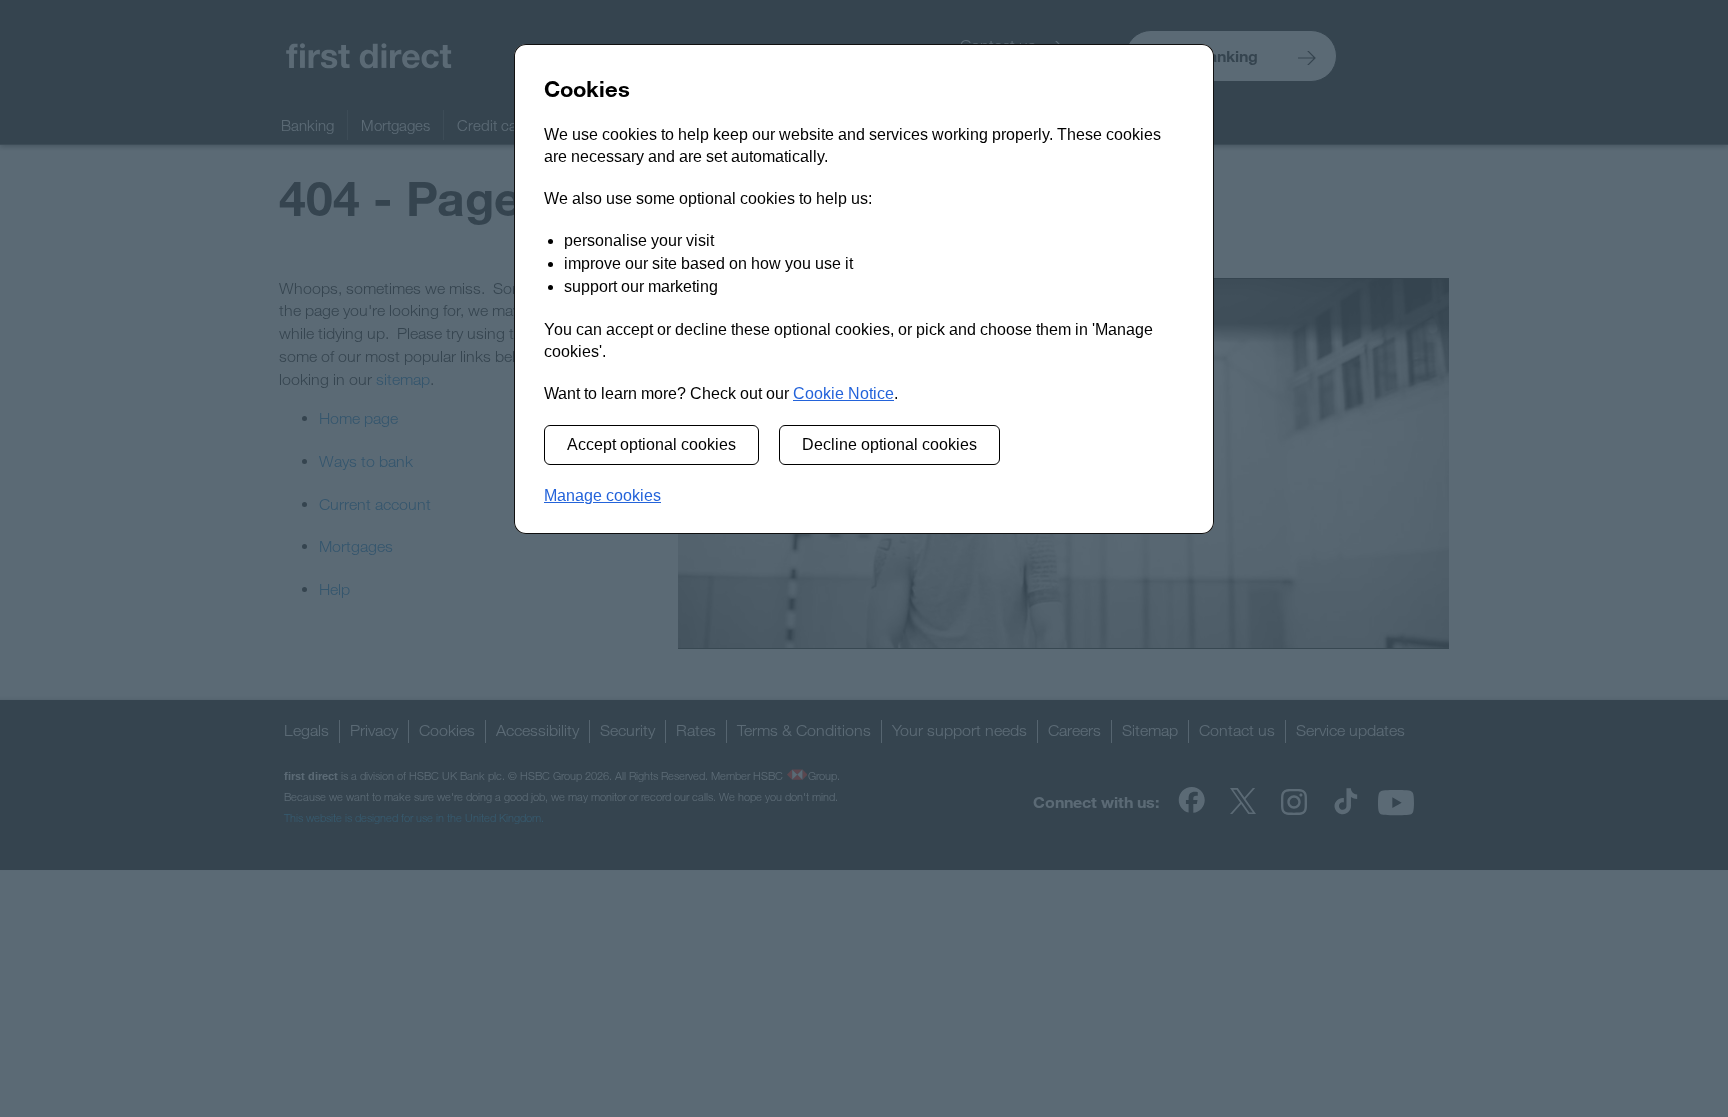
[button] (602, 496)
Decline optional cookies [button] (889, 444)
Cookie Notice (843, 393)
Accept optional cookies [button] (651, 444)
